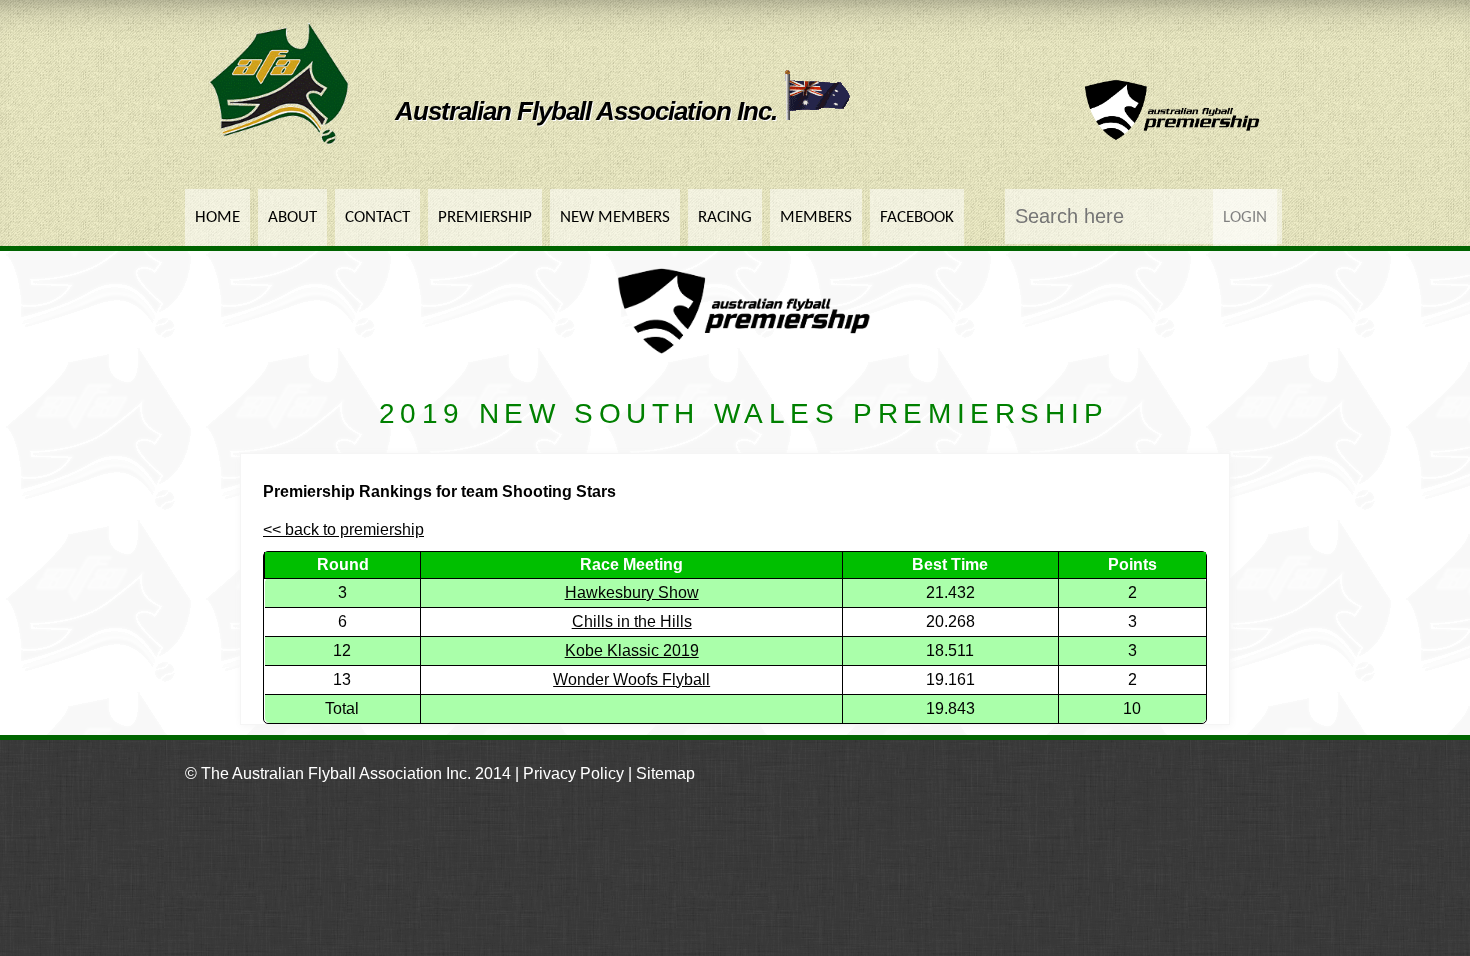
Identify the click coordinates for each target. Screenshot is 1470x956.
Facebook (917, 217)
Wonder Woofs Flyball (631, 679)
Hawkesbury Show (632, 592)
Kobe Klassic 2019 (632, 650)
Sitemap (665, 773)
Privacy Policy (573, 773)
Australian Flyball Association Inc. (589, 111)
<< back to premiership (343, 529)
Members (816, 217)
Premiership (485, 217)
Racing (725, 217)
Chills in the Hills (632, 621)
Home (217, 217)
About (292, 217)
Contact (377, 217)
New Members (615, 217)
